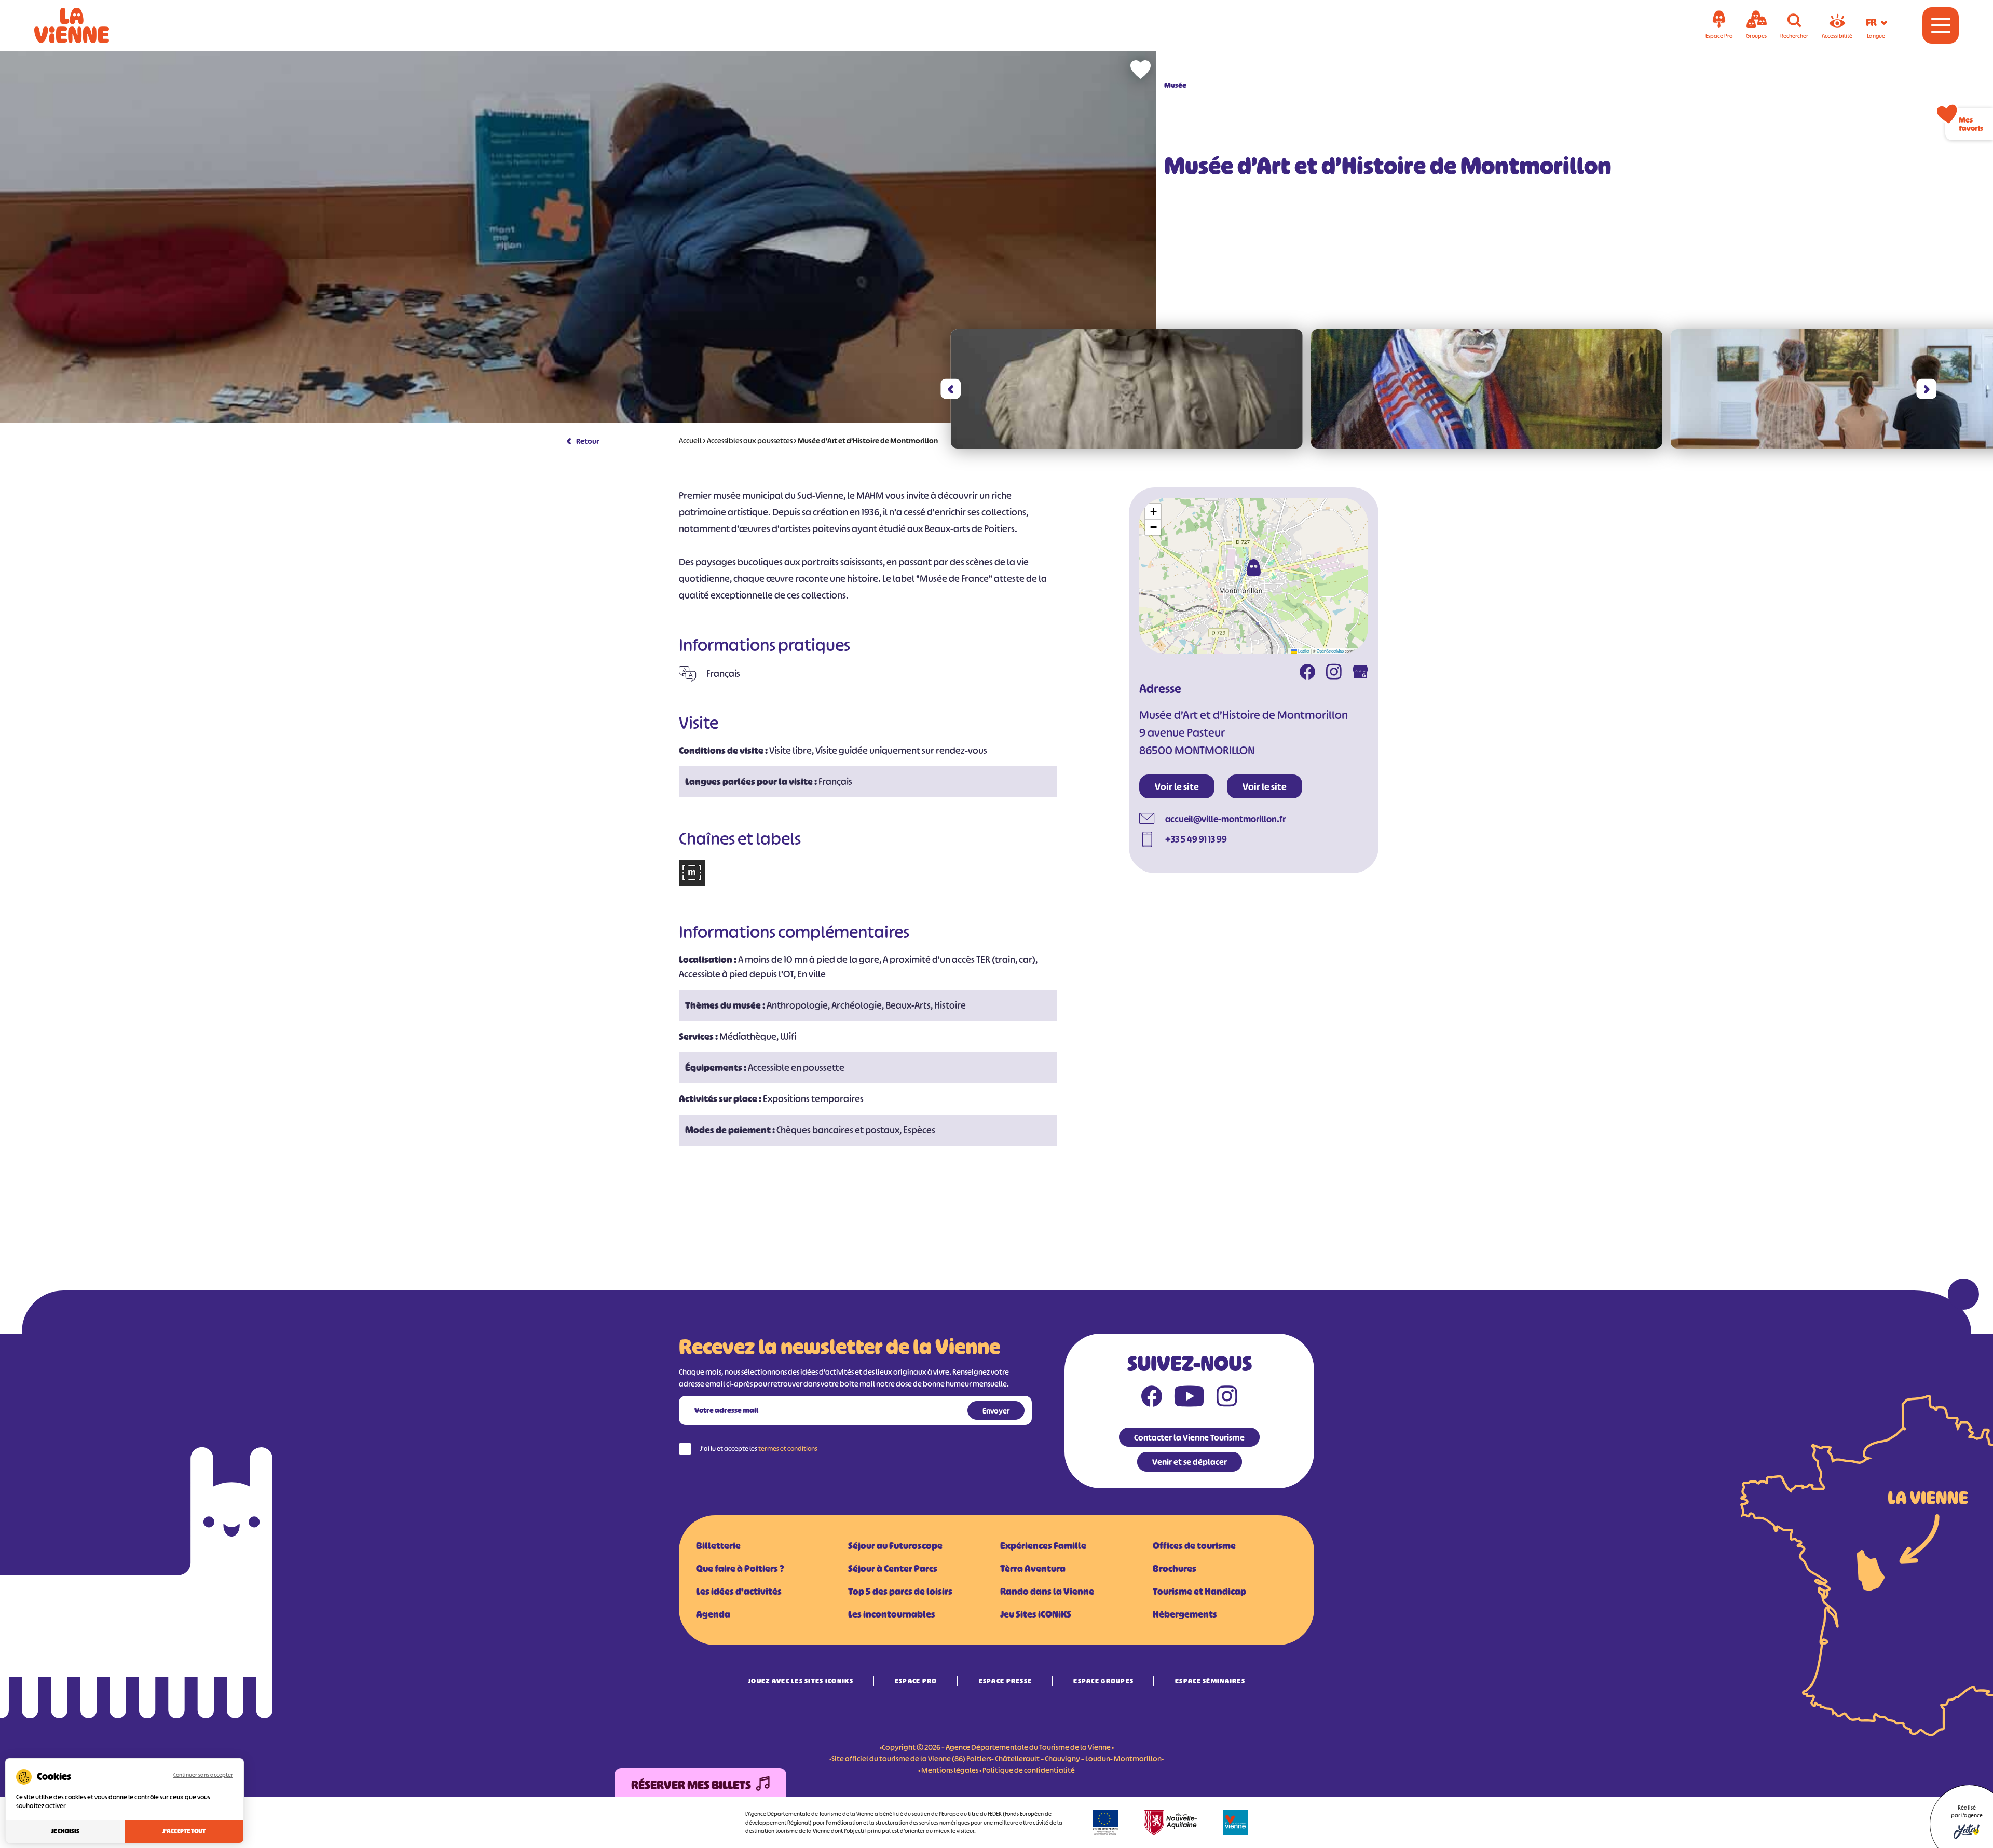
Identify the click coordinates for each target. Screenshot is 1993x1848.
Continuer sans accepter (203, 1775)
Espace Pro (916, 1681)
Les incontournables (892, 1614)
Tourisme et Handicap (1199, 1592)
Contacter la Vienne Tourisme (1189, 1437)
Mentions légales (950, 1770)
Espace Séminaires (1210, 1681)
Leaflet (1303, 651)
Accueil (690, 440)
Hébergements (1185, 1614)
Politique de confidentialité (1029, 1770)
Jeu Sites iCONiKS (1036, 1614)
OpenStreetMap (1330, 651)
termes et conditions (788, 1449)
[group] (1127, 389)
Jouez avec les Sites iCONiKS (801, 1681)
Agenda (713, 1614)
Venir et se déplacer (1190, 1462)
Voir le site (1177, 787)
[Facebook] (1307, 673)
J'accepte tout (184, 1831)
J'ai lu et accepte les (759, 1449)
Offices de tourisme (1194, 1546)
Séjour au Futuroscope (895, 1546)
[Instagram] (1334, 673)
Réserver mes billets (691, 1785)
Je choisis (65, 1831)
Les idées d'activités (739, 1592)
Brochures (1175, 1569)
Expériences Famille (1043, 1546)
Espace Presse (1006, 1681)
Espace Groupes (1103, 1681)
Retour (588, 441)
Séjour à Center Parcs (893, 1569)
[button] (951, 389)
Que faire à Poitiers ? (740, 1569)
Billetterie (718, 1546)
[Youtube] (1189, 1398)
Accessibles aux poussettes (750, 440)
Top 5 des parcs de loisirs (900, 1592)
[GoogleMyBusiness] (1360, 673)
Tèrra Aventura (1033, 1569)
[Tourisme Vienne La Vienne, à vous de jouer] (86, 25)
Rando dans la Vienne (1047, 1592)
